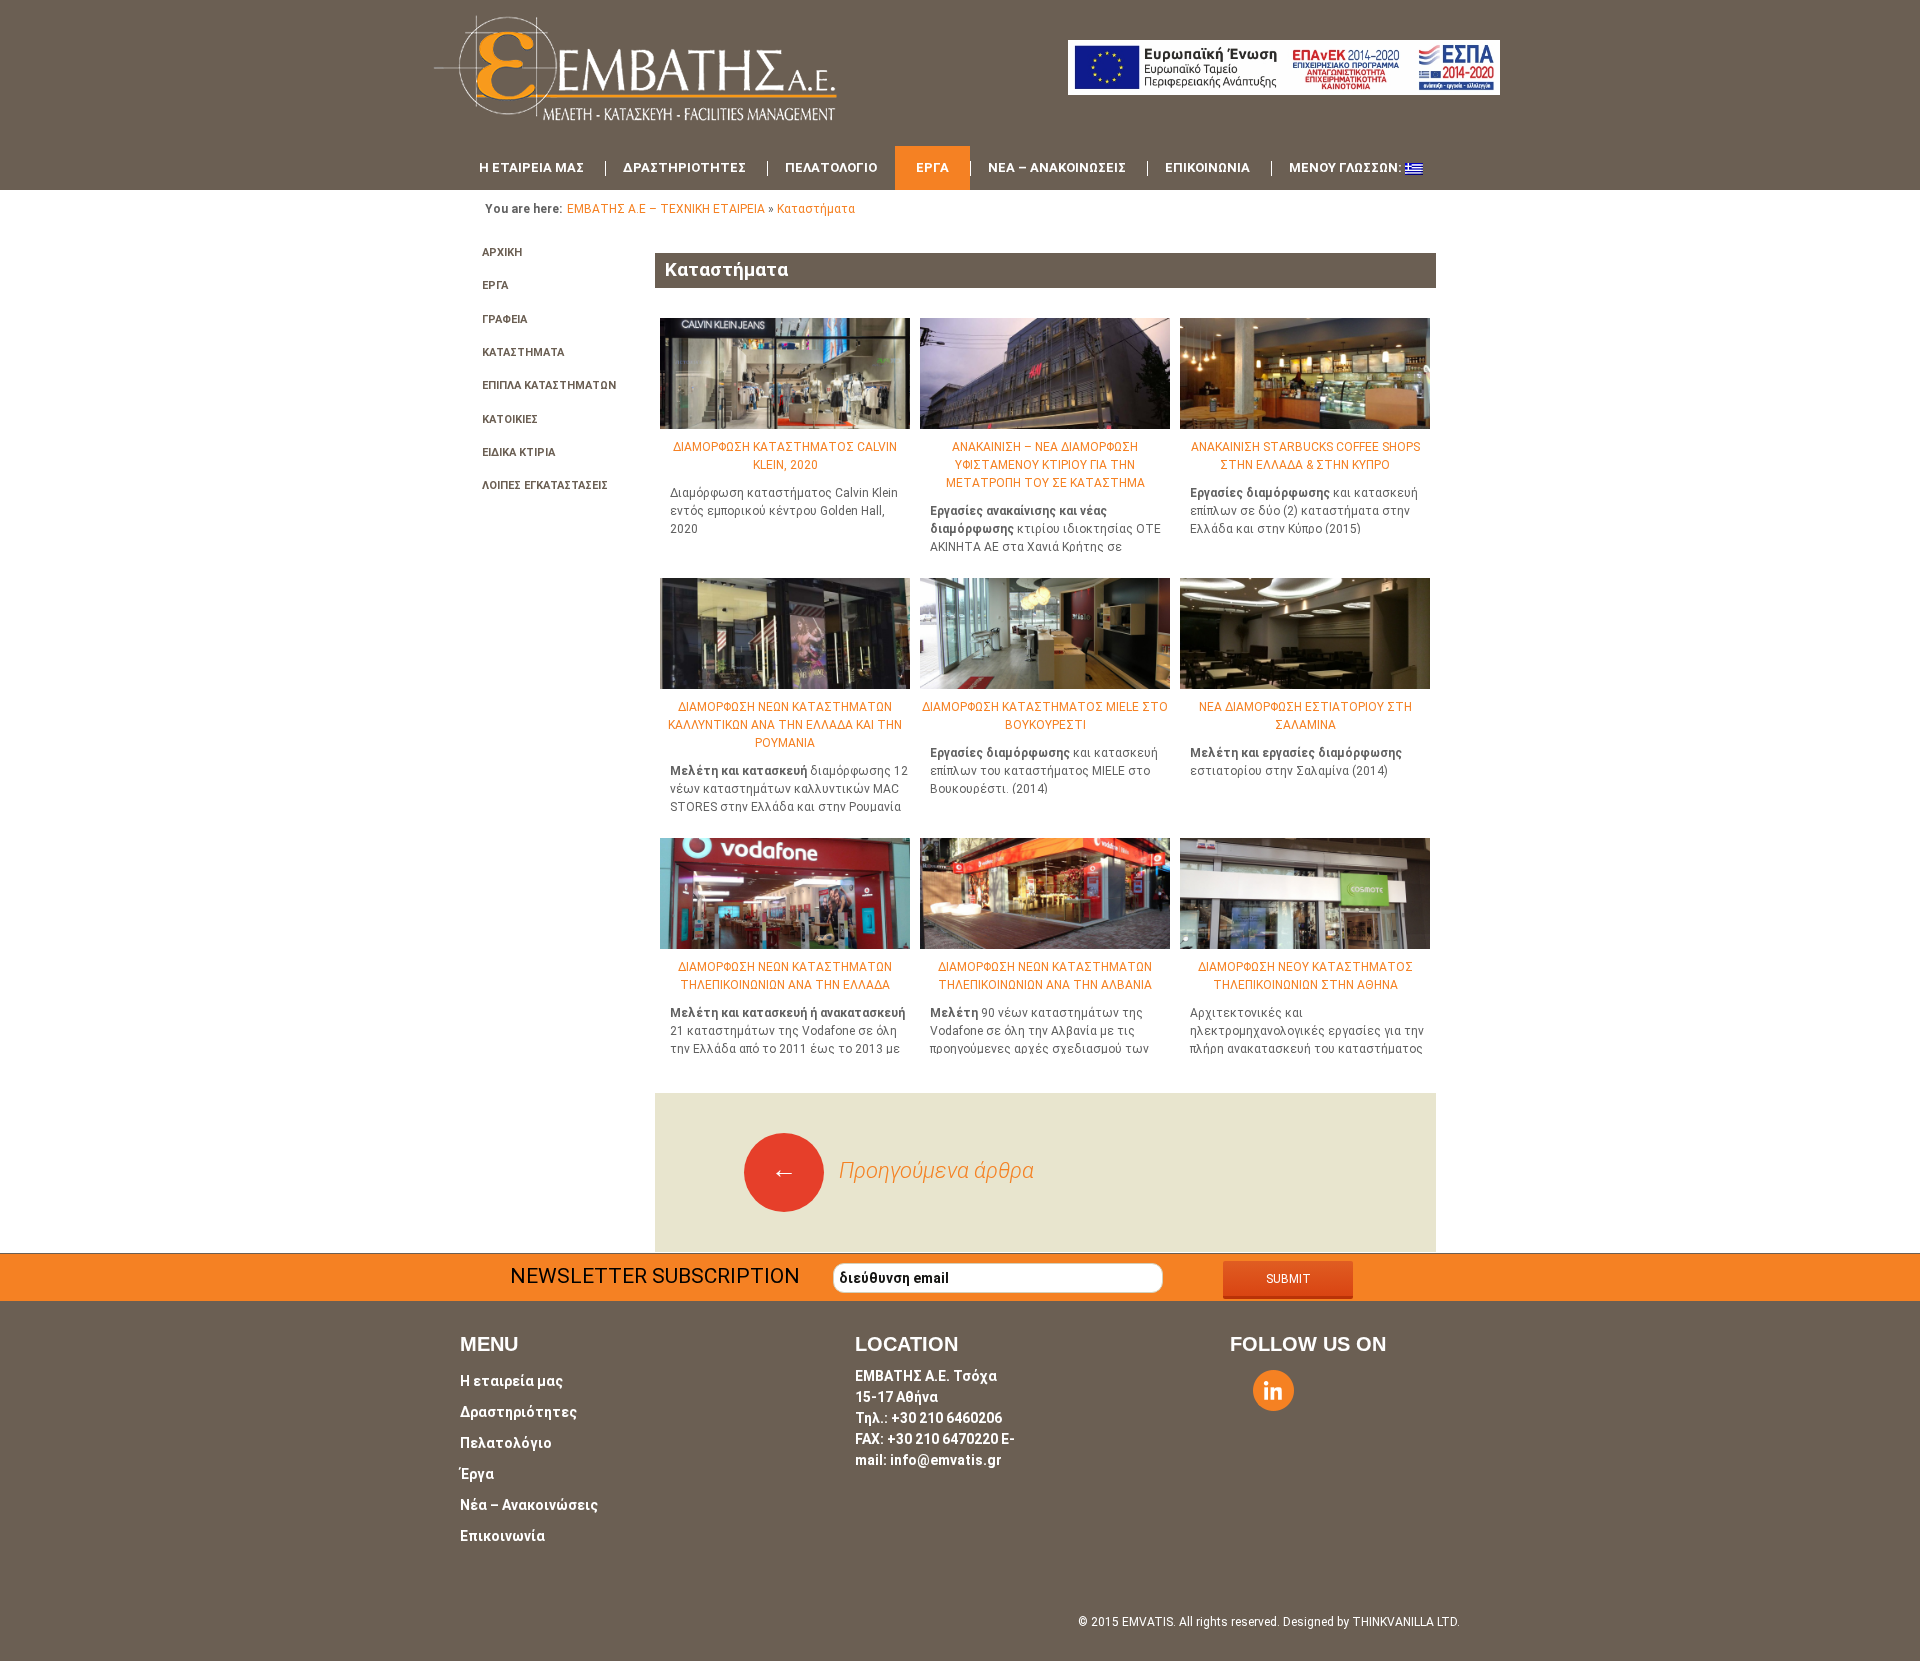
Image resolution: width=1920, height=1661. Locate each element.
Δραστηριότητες (684, 167)
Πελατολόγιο (831, 167)
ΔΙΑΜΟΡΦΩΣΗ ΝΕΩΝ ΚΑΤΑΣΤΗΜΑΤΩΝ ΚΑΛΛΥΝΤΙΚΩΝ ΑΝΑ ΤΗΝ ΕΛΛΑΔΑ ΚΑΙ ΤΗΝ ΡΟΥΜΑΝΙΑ (785, 725)
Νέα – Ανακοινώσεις (1057, 167)
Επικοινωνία (1207, 167)
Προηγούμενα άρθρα (902, 1170)
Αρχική (502, 252)
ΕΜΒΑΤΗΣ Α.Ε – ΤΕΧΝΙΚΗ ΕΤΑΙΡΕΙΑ (666, 209)
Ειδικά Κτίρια (518, 452)
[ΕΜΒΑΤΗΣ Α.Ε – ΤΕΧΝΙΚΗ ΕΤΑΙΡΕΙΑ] (670, 80)
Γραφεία (504, 319)
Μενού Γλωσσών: (1347, 167)
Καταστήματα (816, 209)
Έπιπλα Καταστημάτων (549, 385)
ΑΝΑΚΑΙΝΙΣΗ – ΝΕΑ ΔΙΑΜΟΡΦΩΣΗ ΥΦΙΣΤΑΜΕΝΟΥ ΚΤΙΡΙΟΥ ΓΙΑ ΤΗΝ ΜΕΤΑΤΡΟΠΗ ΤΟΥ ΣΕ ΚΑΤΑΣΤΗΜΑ (1045, 465)
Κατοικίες (510, 419)
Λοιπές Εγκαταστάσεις (545, 485)
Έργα (932, 167)
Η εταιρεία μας (531, 167)
